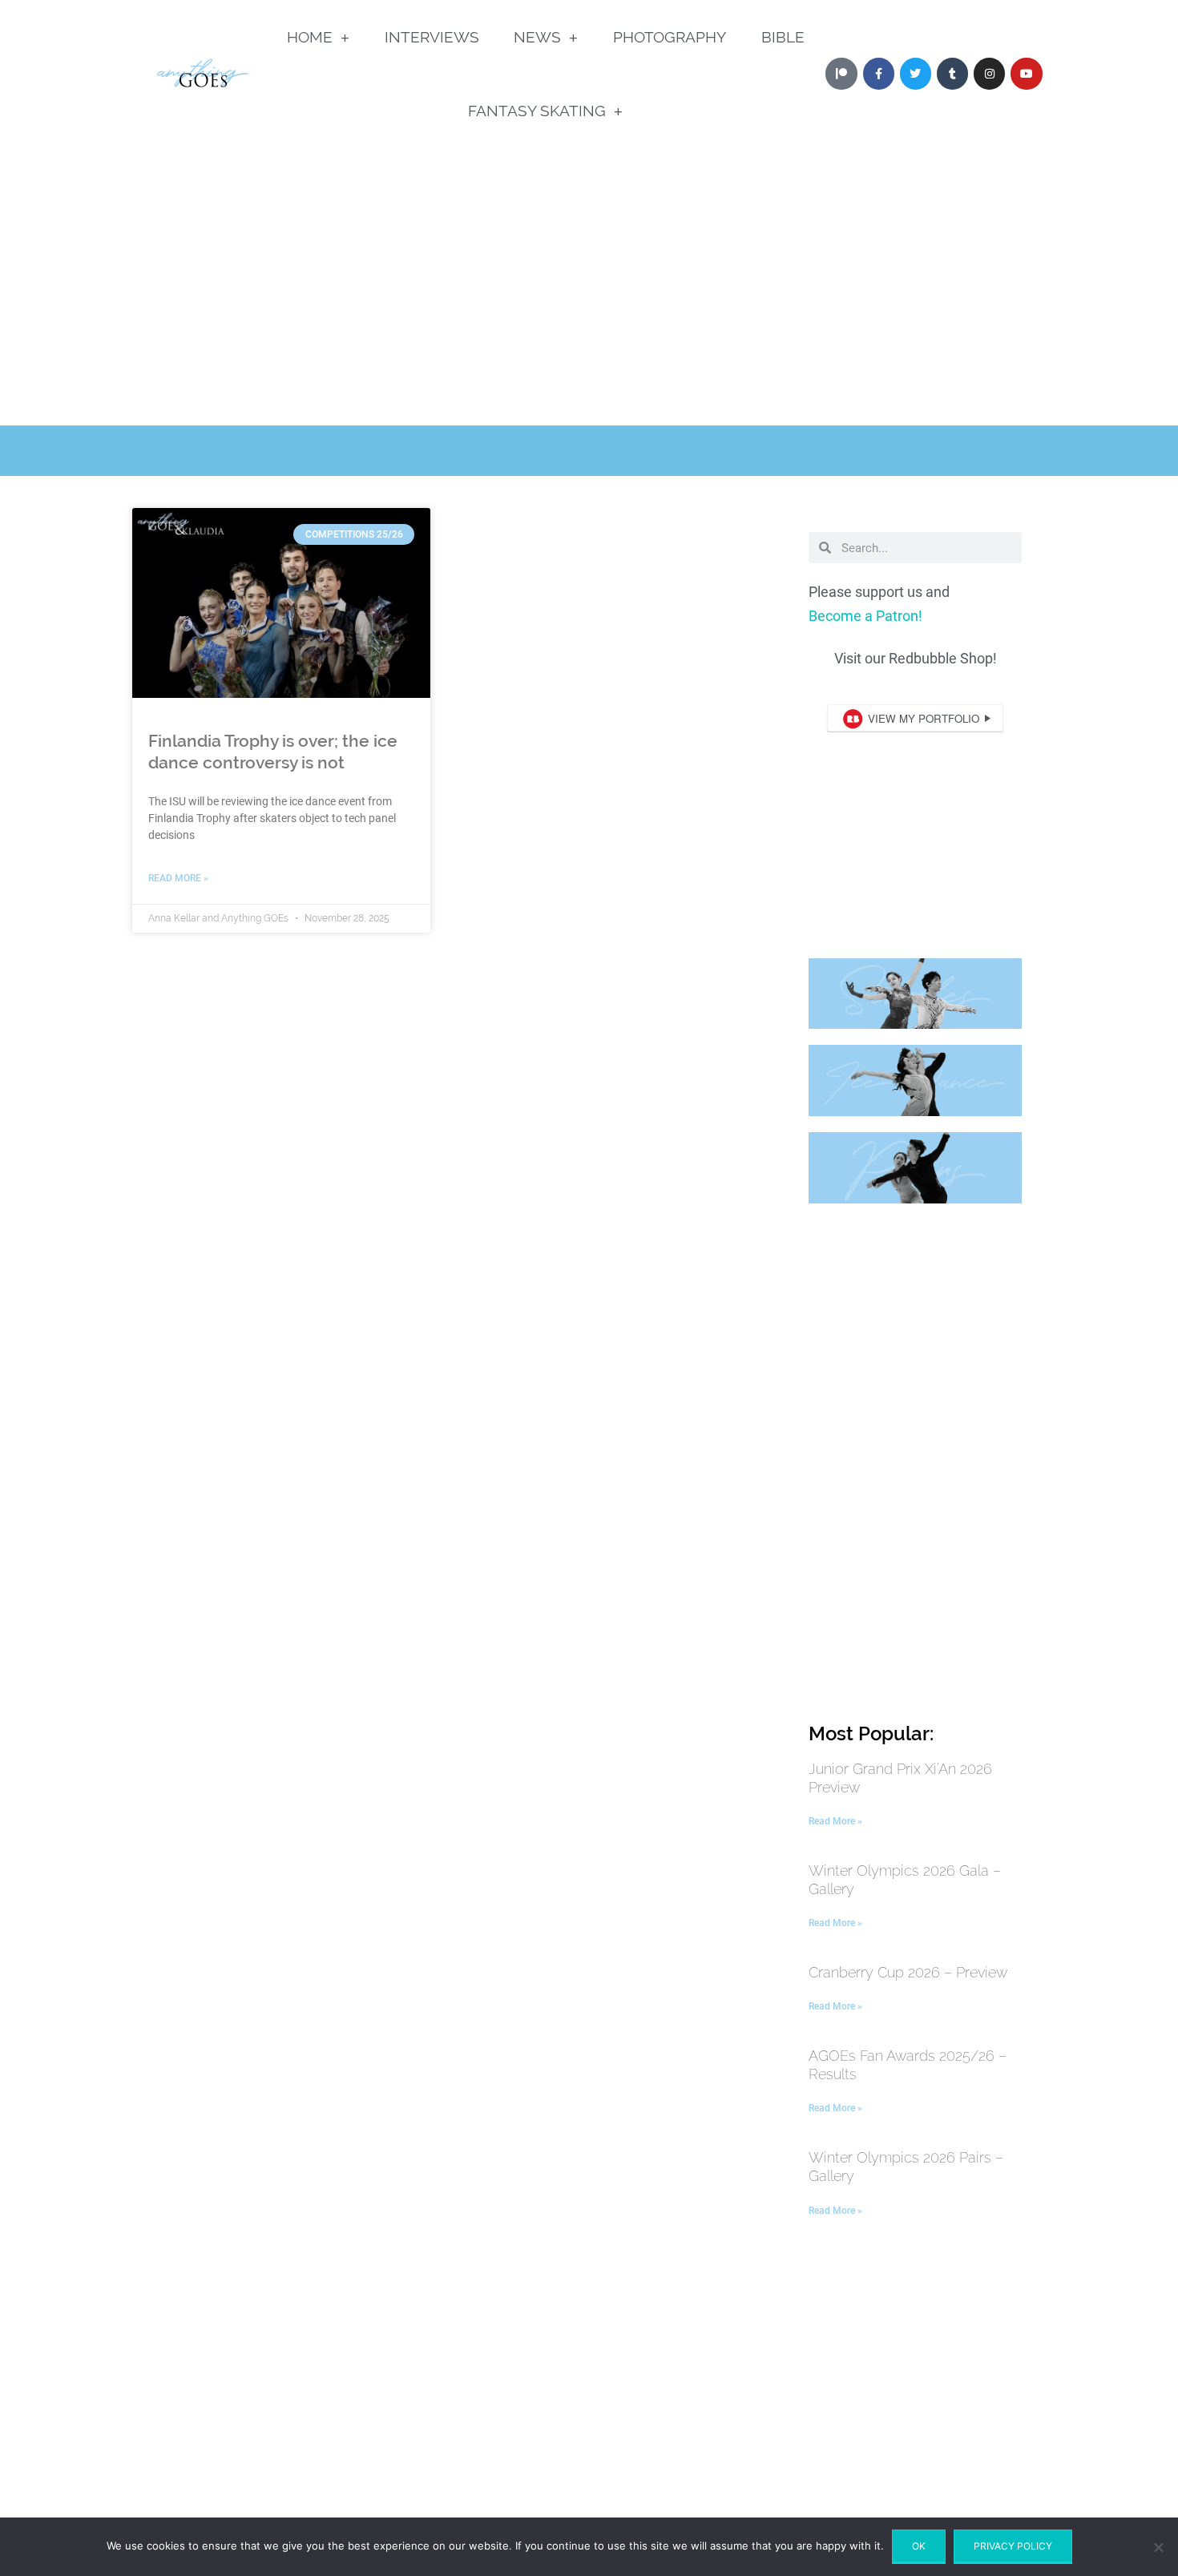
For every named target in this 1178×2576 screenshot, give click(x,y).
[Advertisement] (589, 305)
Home (310, 37)
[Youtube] (1026, 73)
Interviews (432, 37)
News (537, 37)
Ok (919, 2546)
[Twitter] (916, 73)
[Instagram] (989, 73)
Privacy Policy (1013, 2546)
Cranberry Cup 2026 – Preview (908, 1972)
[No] (1158, 2547)
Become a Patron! (865, 616)
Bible (783, 37)
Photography (670, 37)
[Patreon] (841, 73)
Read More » (178, 878)
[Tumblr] (952, 73)
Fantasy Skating (537, 111)
